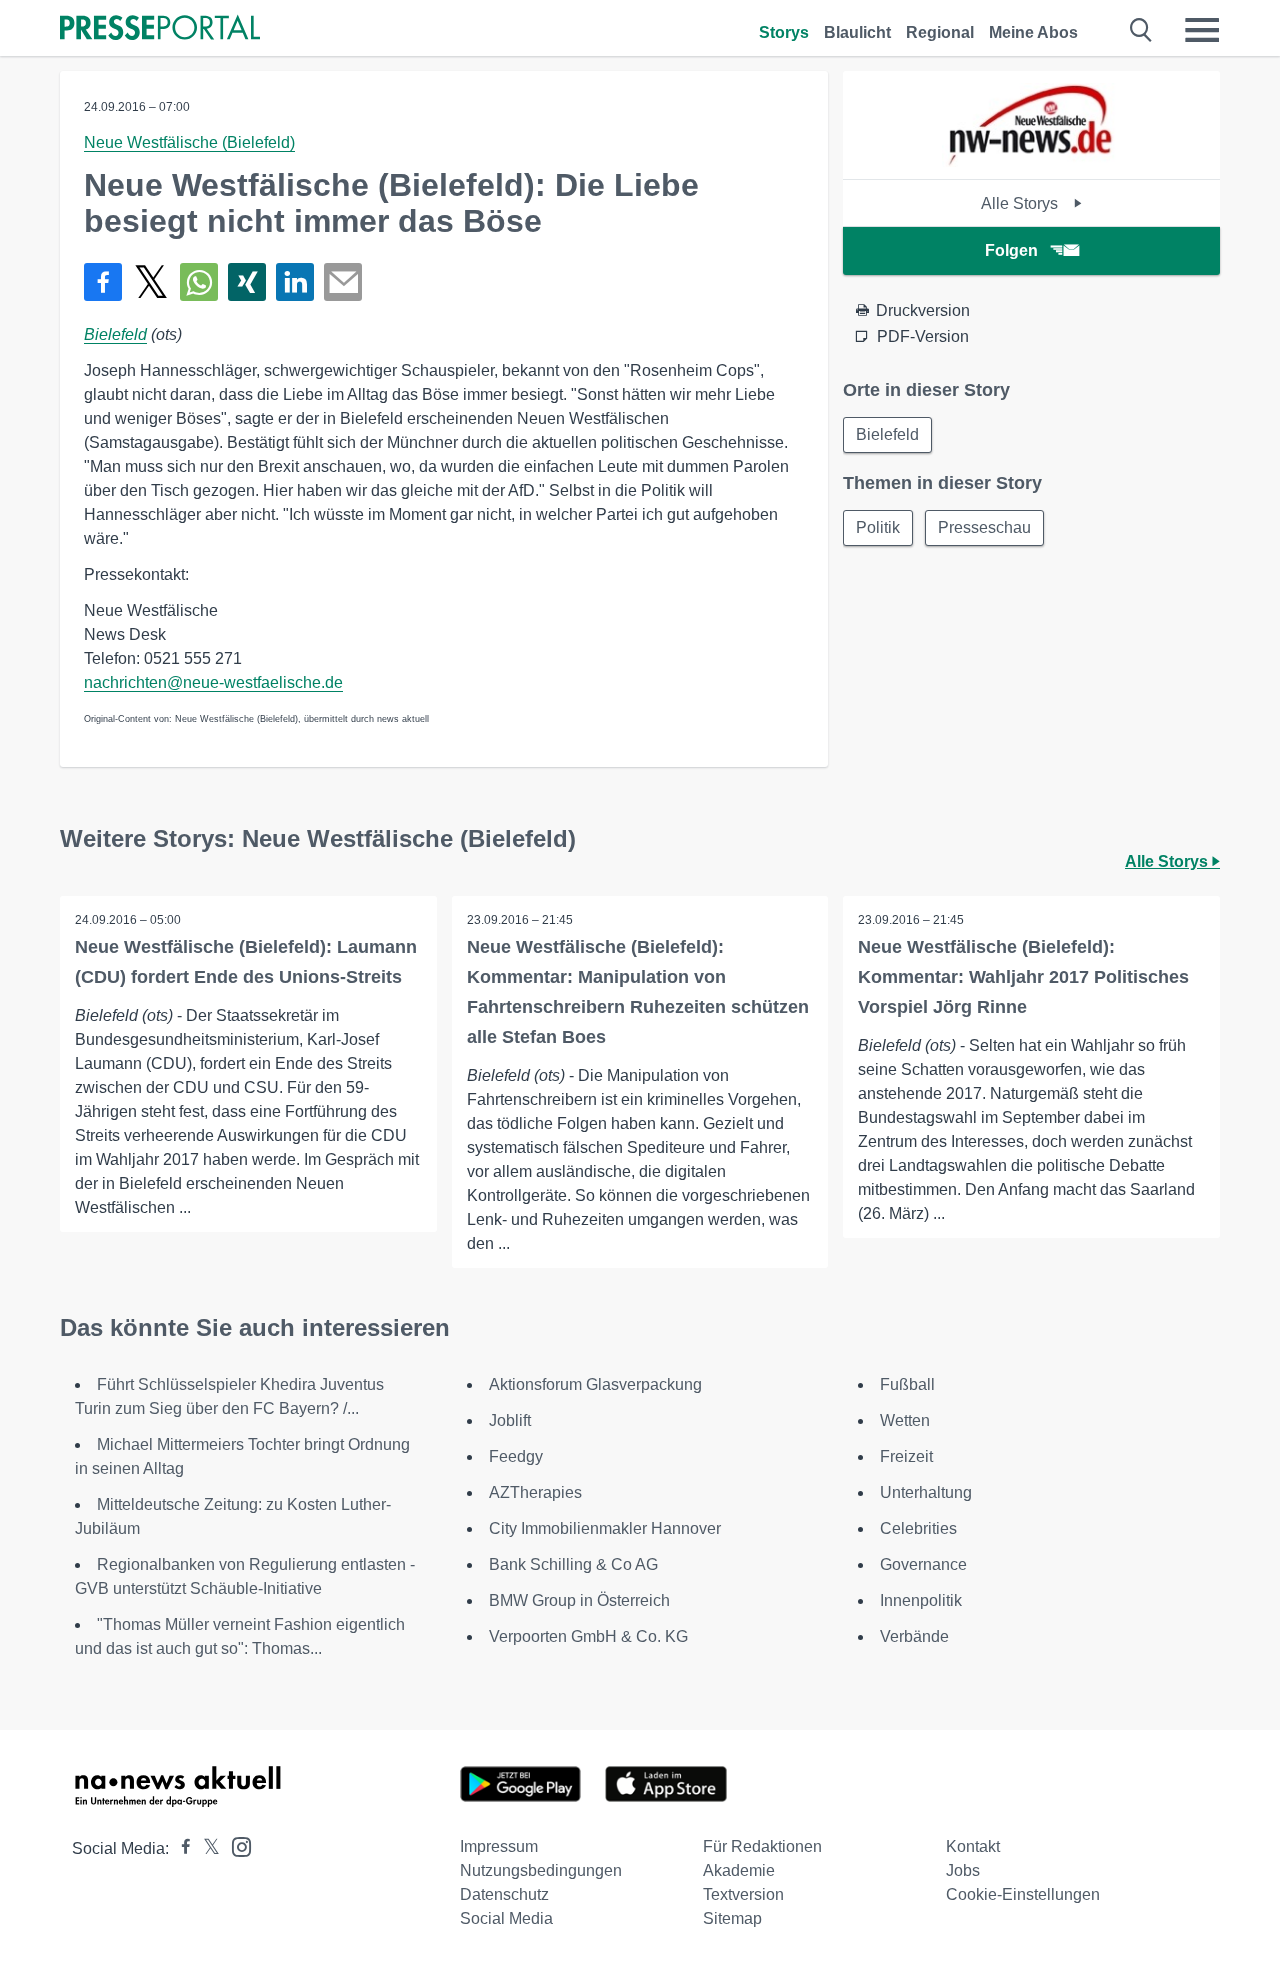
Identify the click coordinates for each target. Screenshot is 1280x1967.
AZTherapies (535, 1492)
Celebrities (918, 1528)
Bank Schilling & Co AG (573, 1564)
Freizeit (906, 1456)
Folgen (1011, 250)
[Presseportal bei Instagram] (235, 1845)
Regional (940, 32)
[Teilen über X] (151, 282)
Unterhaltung (926, 1492)
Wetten (905, 1420)
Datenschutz (504, 1894)
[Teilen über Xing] (247, 282)
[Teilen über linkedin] (295, 282)
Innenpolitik (921, 1600)
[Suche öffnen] (1141, 30)
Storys (784, 32)
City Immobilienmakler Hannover (605, 1528)
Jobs (963, 1870)
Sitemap (732, 1918)
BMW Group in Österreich (579, 1600)
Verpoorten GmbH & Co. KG (588, 1636)
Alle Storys (1021, 203)
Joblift (510, 1420)
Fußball (907, 1384)
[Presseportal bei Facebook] (180, 1848)
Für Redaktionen (762, 1846)
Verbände (914, 1636)
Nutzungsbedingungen (541, 1870)
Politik (878, 527)
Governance (923, 1564)
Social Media (506, 1918)
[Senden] (343, 282)
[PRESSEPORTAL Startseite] (160, 29)
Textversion (743, 1894)
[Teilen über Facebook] (103, 282)
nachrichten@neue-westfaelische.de (213, 682)
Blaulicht (857, 32)
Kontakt (973, 1846)
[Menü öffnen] (1202, 30)
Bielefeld (115, 334)
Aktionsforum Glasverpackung (595, 1384)
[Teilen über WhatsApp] (199, 282)
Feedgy (516, 1456)
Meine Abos (1033, 32)
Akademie (739, 1870)
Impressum (499, 1846)
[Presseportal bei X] (205, 1848)
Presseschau (984, 527)
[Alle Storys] (1031, 161)
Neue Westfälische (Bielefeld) (189, 142)
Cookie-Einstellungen (1023, 1894)
